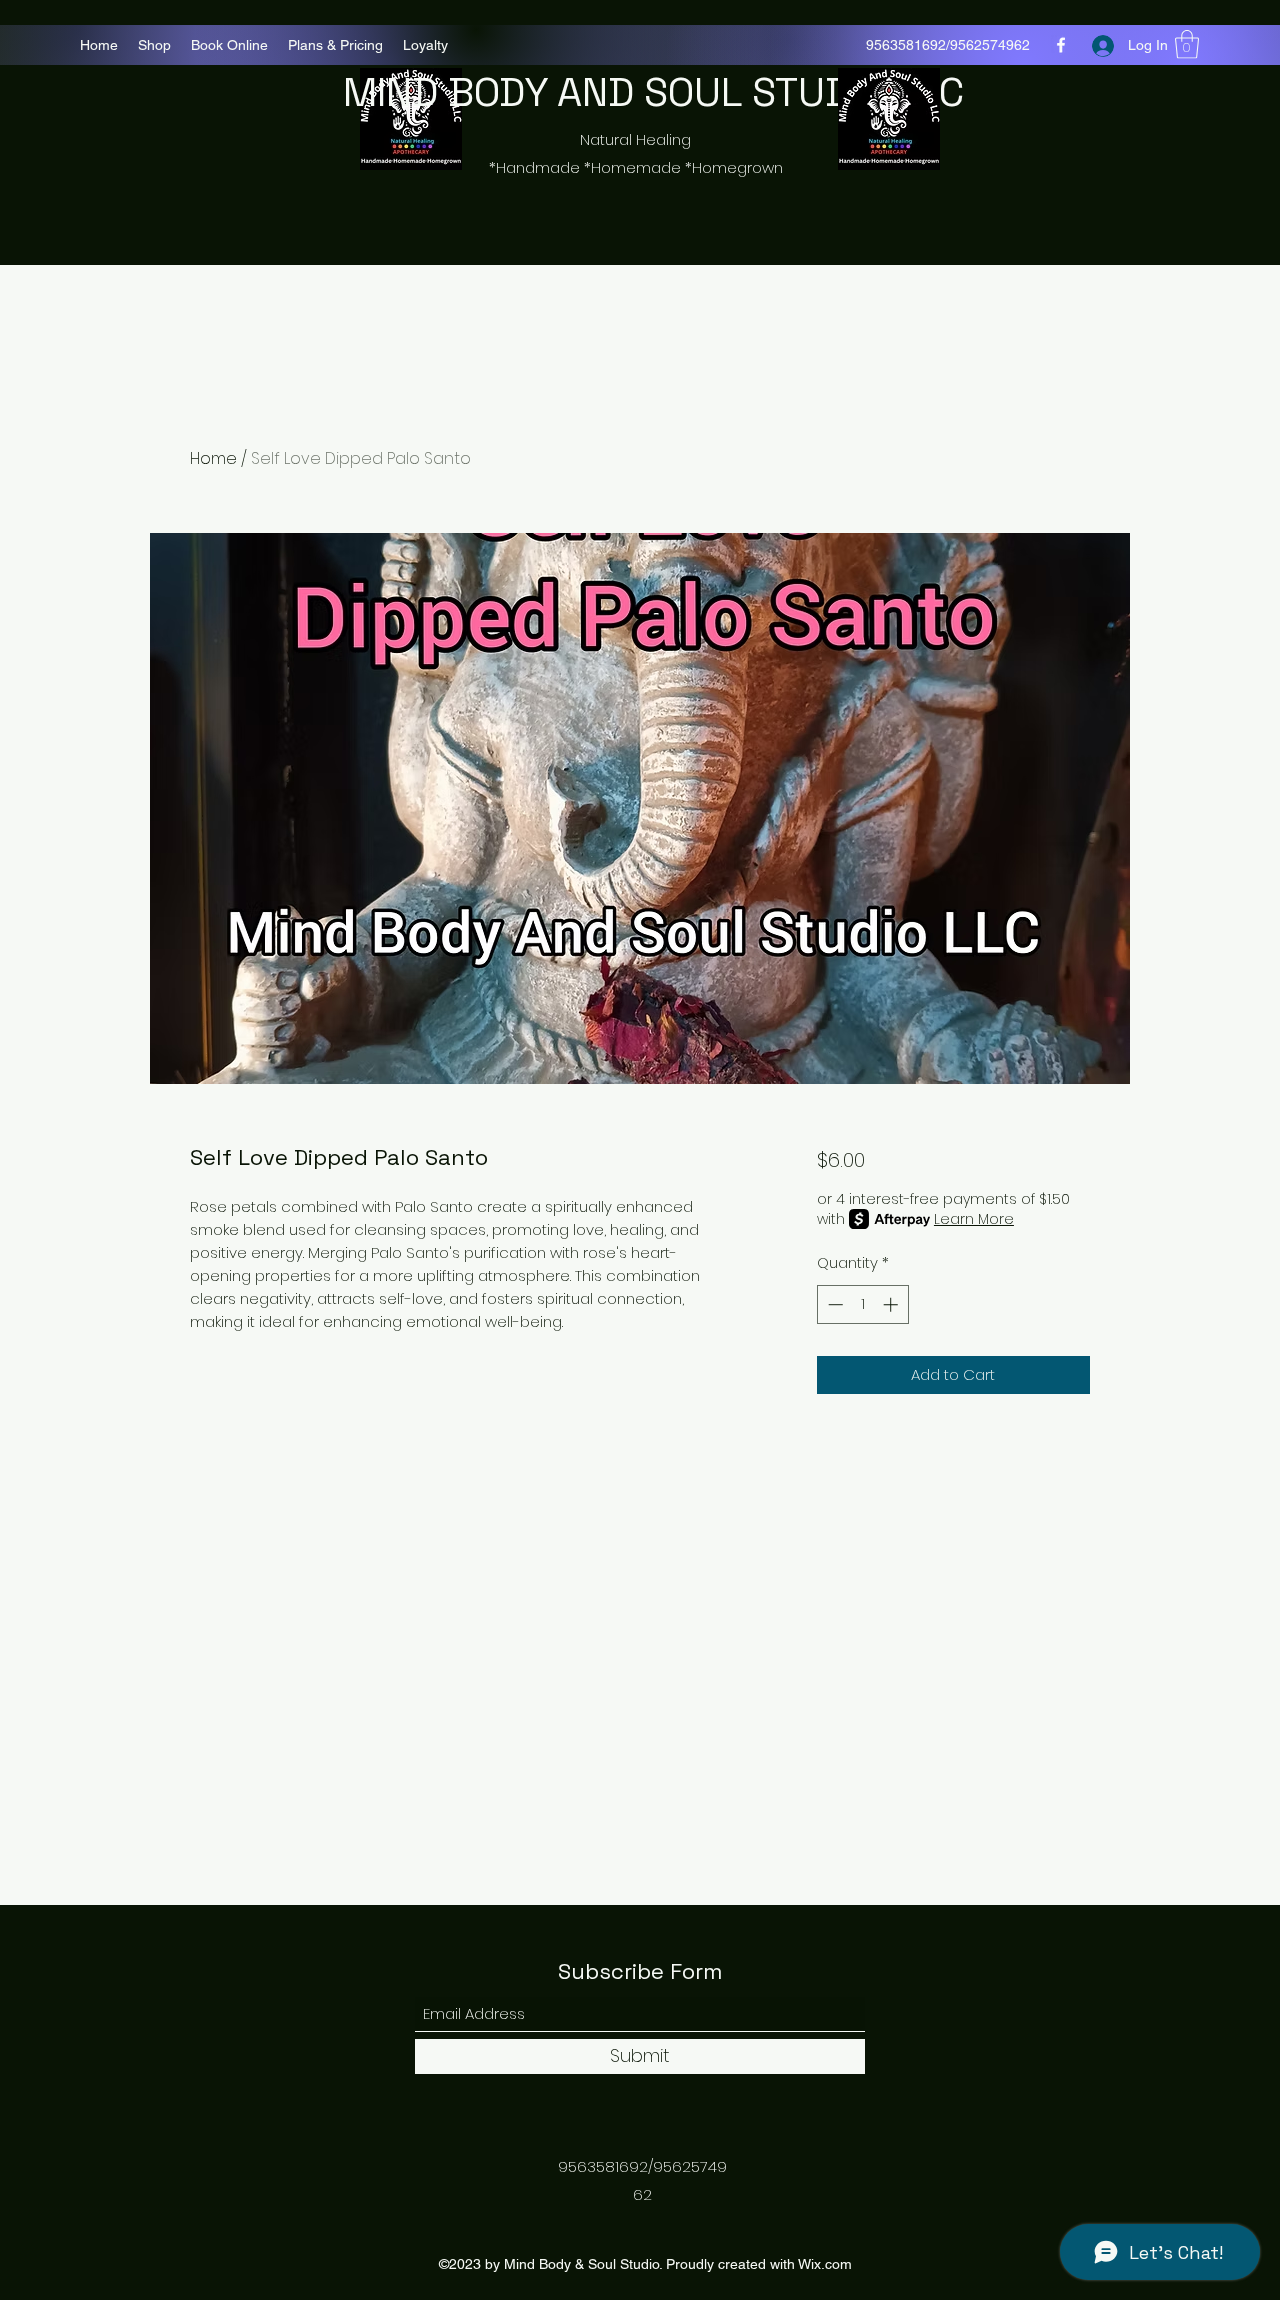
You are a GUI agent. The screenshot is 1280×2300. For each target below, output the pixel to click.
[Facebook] (1061, 45)
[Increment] (892, 1304)
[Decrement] (833, 1304)
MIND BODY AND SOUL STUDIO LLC (653, 92)
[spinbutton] (862, 1304)
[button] (1187, 44)
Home (213, 458)
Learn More (974, 1219)
